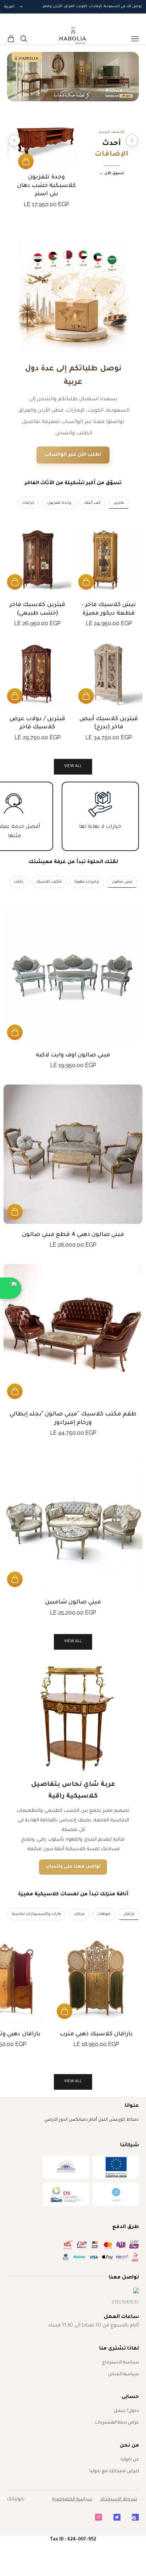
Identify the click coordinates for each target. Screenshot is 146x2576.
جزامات (28, 503)
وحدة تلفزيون (59, 503)
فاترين (119, 503)
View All (73, 1642)
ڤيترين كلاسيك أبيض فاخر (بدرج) (109, 723)
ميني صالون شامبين (73, 1602)
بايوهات (104, 1914)
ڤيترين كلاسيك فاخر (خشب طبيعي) (37, 609)
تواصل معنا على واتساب (73, 1867)
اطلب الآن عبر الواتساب (73, 455)
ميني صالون (122, 882)
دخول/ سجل (126, 2411)
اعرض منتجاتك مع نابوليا (114, 2471)
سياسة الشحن (123, 2374)
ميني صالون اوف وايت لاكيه (73, 1055)
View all (73, 767)
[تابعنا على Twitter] (117, 2517)
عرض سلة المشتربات (117, 2423)
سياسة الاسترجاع (121, 2363)
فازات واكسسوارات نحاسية (36, 1914)
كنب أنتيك (92, 503)
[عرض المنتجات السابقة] (132, 140)
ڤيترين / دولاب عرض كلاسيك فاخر (37, 723)
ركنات (19, 882)
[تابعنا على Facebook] (135, 2517)
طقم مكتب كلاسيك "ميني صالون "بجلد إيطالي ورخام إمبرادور (73, 1418)
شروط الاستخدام (119, 2499)
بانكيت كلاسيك (49, 882)
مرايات (79, 1914)
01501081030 (125, 2303)
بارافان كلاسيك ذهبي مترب (96, 2034)
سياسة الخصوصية (72, 2499)
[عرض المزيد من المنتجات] (14, 140)
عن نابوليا (130, 2460)
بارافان (129, 1914)
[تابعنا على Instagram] (99, 2517)
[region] (73, 77)
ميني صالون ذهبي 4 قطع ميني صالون (73, 1235)
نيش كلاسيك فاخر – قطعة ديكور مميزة (109, 609)
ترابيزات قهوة (87, 882)
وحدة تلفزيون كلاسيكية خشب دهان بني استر (46, 186)
